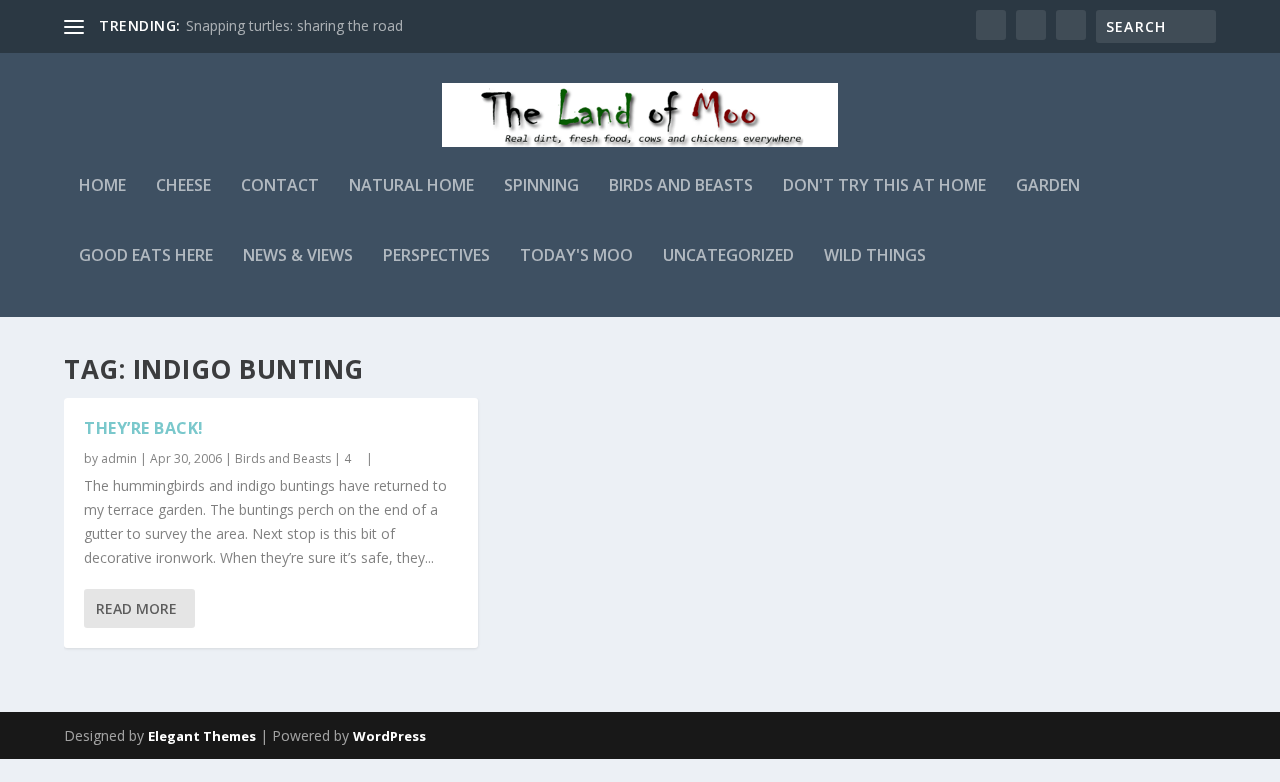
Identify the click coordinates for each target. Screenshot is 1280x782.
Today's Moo (576, 256)
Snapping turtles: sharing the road (294, 25)
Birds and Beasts (681, 186)
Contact (280, 186)
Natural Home (411, 186)
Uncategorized (728, 256)
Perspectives (436, 256)
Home (102, 186)
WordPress (389, 736)
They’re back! (144, 428)
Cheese (183, 186)
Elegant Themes (202, 736)
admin (119, 458)
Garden (1048, 186)
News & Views (298, 256)
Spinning (541, 186)
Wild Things (875, 256)
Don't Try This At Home (884, 186)
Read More (136, 608)
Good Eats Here (146, 256)
